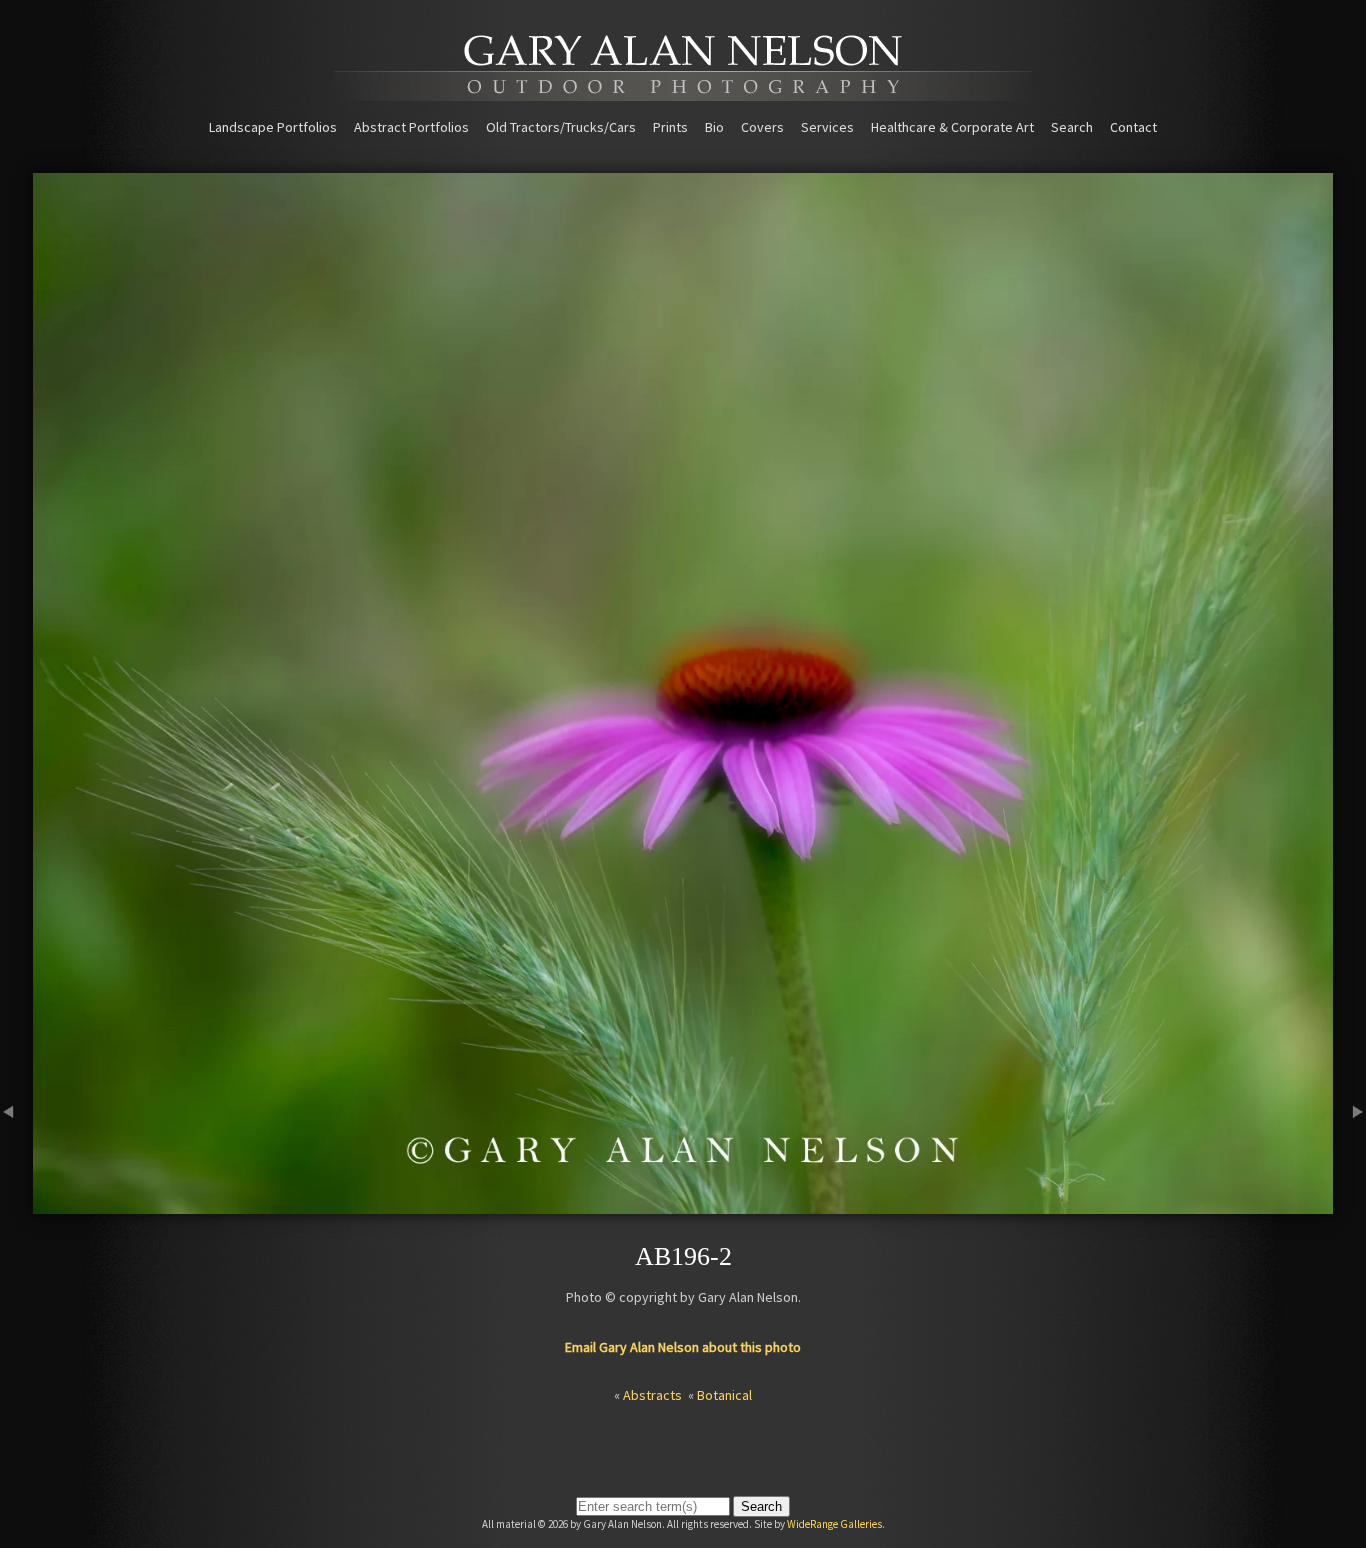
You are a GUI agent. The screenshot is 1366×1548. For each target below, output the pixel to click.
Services (827, 127)
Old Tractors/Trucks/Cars (561, 127)
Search (1072, 127)
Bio (714, 127)
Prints (670, 127)
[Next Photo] (1349, 1205)
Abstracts (652, 1395)
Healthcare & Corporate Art (952, 127)
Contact (1133, 127)
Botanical (724, 1395)
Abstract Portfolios (411, 127)
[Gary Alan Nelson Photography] (683, 94)
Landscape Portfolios (273, 127)
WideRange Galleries (834, 1524)
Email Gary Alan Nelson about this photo (683, 1347)
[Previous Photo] (16, 1205)
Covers (762, 127)
